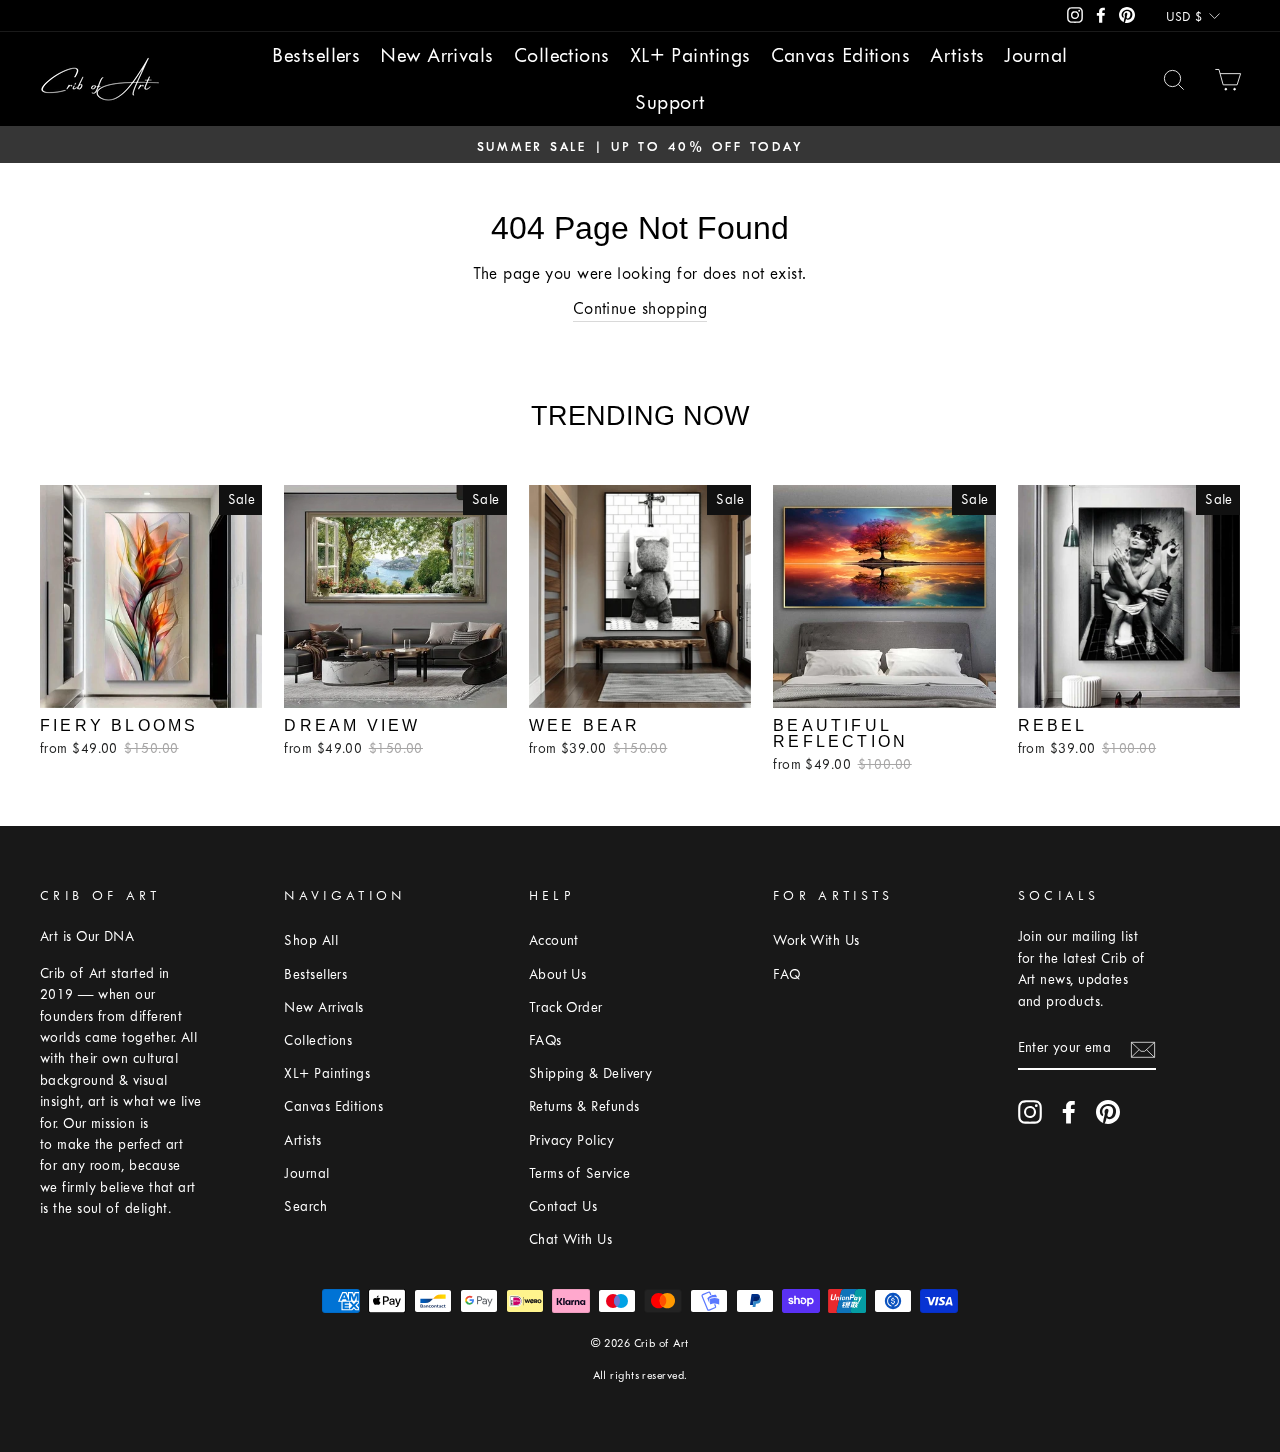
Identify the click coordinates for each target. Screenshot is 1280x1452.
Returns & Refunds (584, 1106)
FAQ (786, 974)
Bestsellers (316, 55)
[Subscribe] (1143, 1048)
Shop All (311, 940)
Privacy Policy (571, 1140)
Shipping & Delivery (591, 1073)
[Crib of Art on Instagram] (1030, 1112)
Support (669, 102)
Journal (1035, 55)
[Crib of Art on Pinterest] (1108, 1112)
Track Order (566, 1007)
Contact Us (563, 1206)
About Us (558, 974)
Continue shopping (640, 308)
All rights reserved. (640, 1375)
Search (305, 1206)
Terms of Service (579, 1173)
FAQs (545, 1040)
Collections (562, 55)
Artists (957, 55)
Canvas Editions (841, 55)
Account (554, 940)
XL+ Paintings (690, 55)
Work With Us (816, 940)
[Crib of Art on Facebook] (1069, 1112)
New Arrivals (436, 55)
